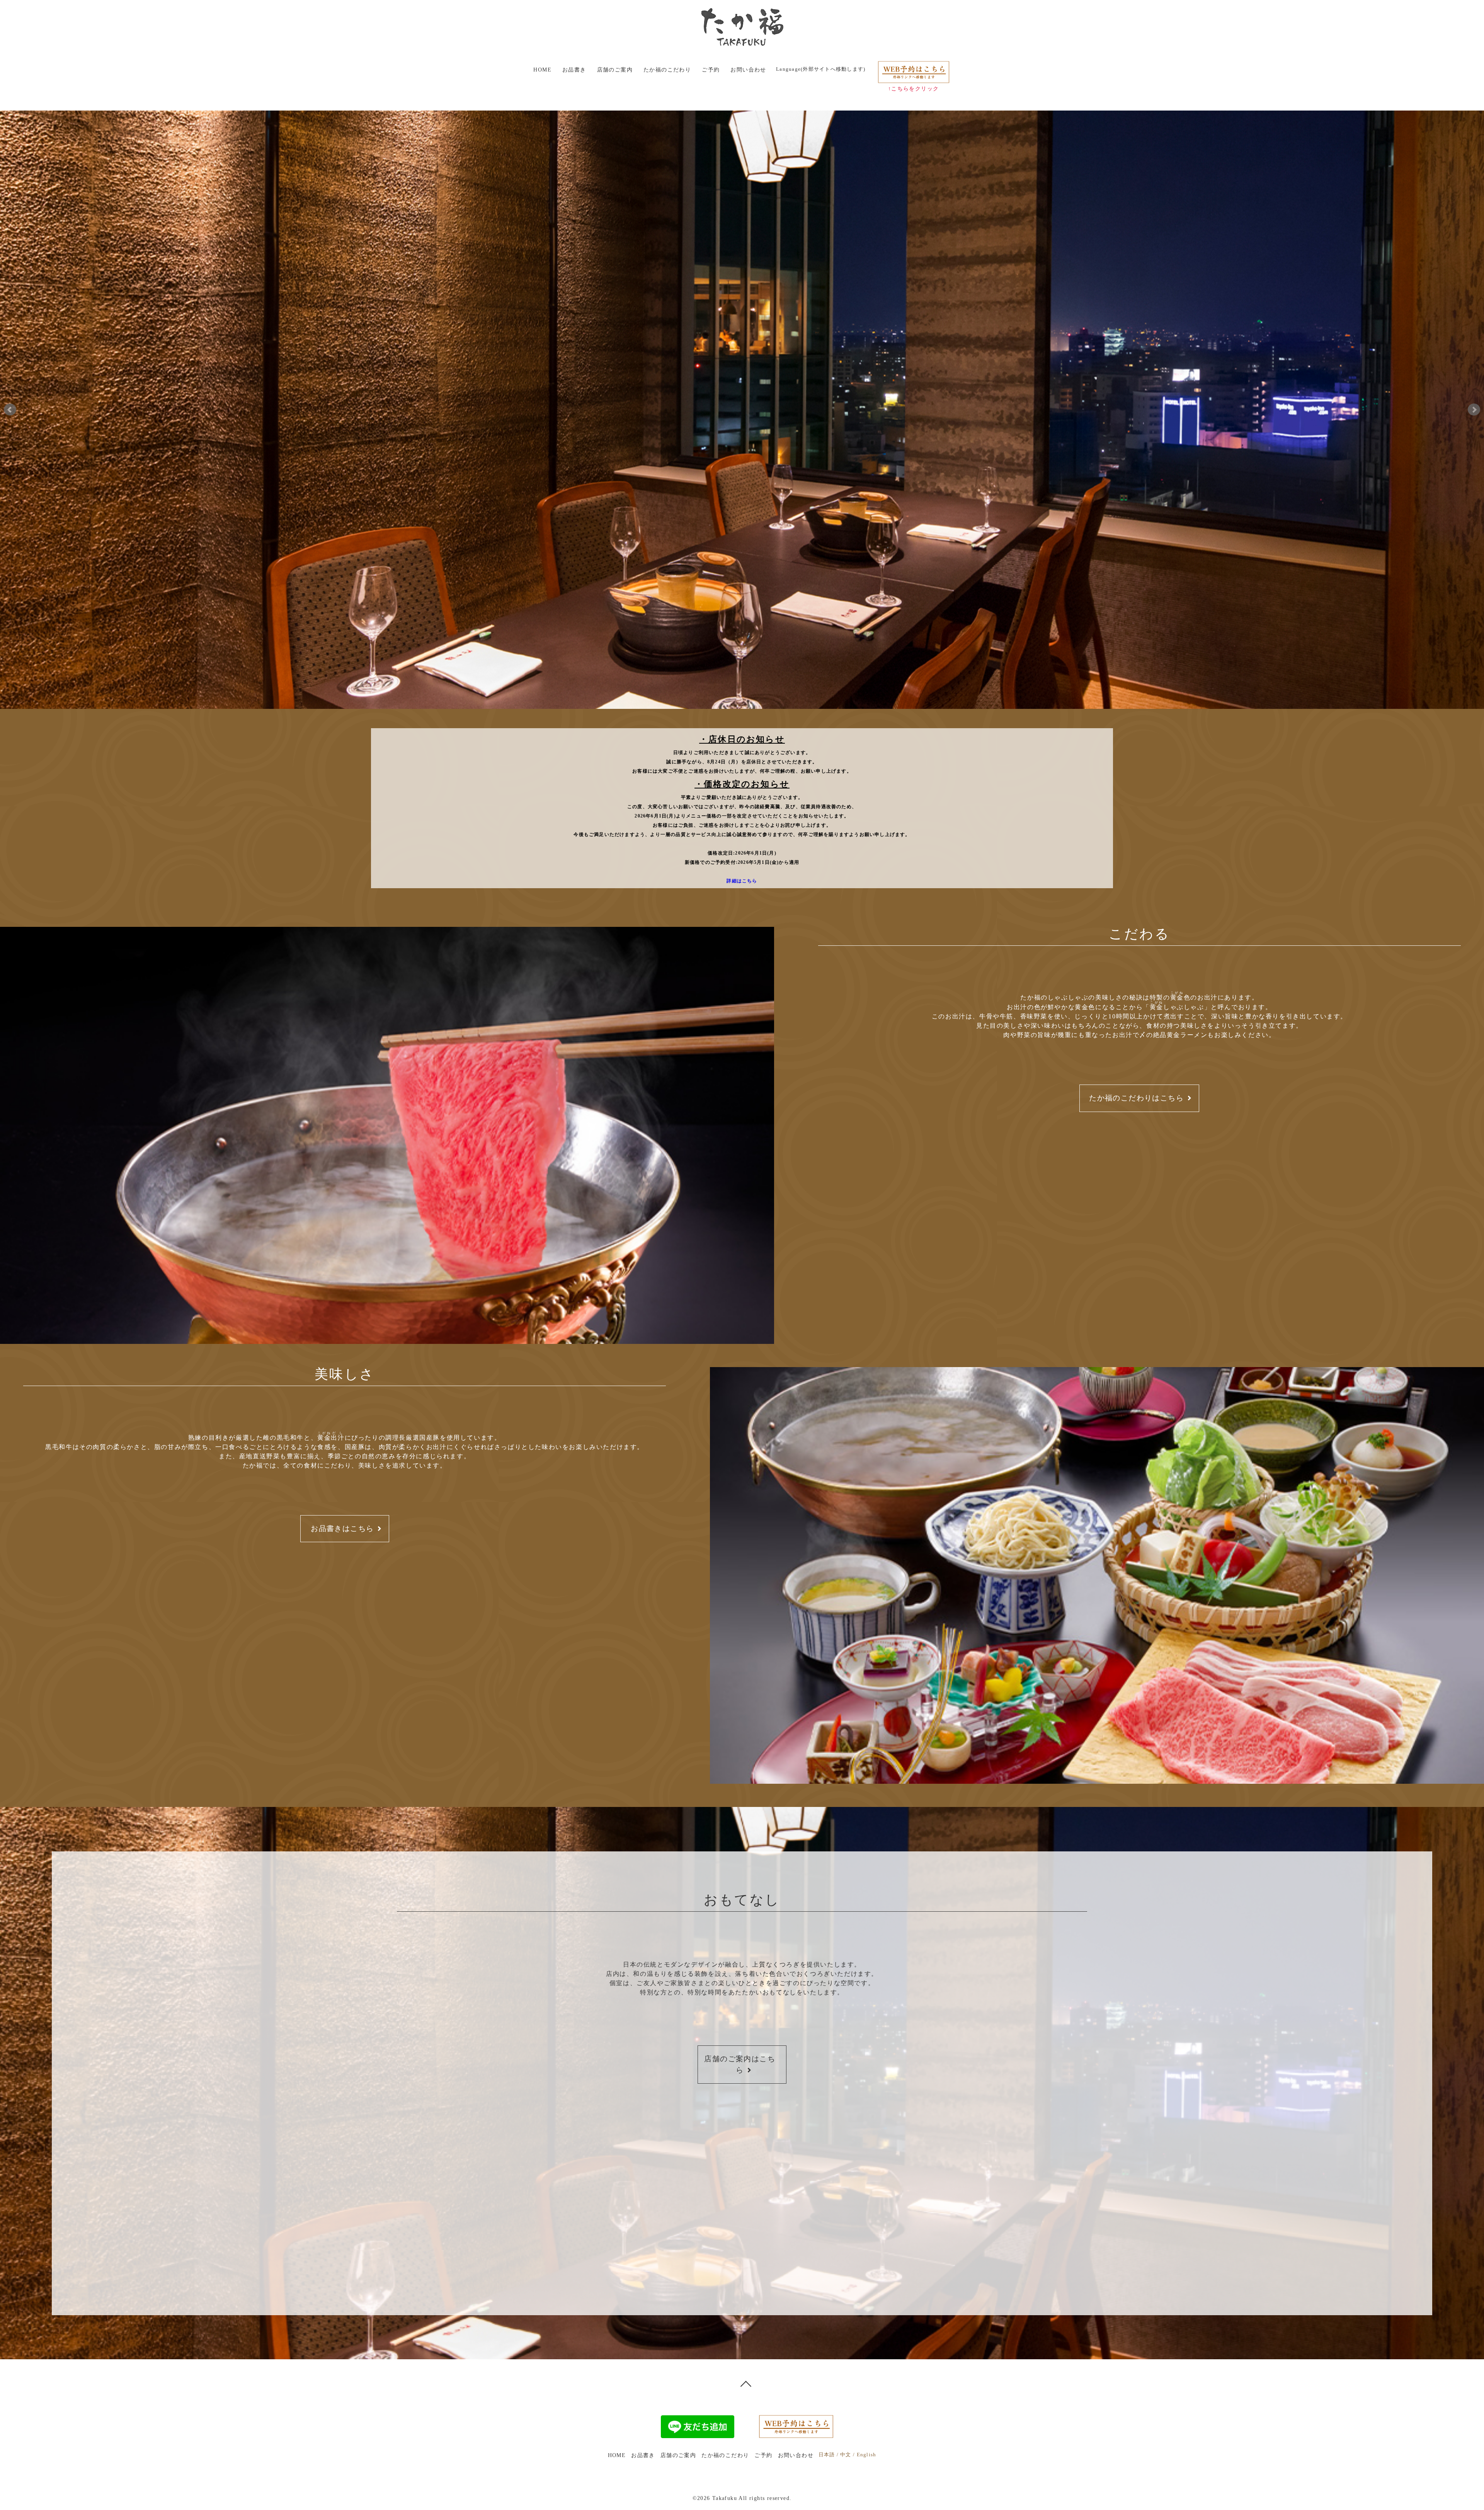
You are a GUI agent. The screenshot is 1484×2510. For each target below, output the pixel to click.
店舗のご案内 (615, 70)
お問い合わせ (748, 70)
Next (1474, 410)
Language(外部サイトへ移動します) (821, 69)
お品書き (574, 70)
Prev (10, 410)
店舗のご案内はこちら (740, 2064)
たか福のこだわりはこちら (1136, 1098)
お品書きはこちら (342, 1528)
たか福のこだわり (667, 70)
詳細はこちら (742, 881)
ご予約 (711, 70)
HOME (542, 70)
